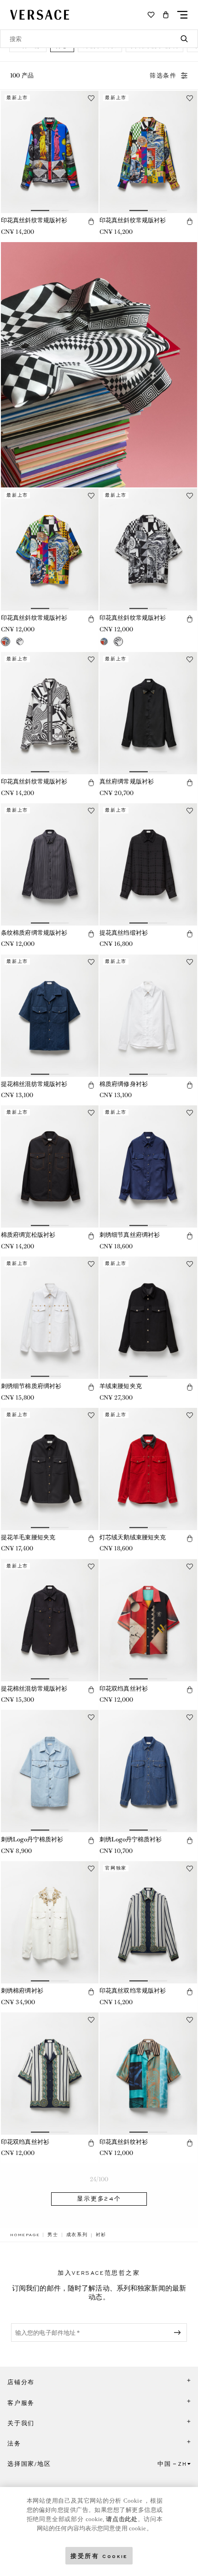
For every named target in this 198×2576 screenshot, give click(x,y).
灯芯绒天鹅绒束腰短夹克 (133, 1537)
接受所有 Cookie (99, 2555)
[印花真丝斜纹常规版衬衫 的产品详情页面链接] (50, 152)
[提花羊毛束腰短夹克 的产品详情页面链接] (50, 1469)
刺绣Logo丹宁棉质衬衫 (32, 1839)
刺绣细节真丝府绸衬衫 (130, 1235)
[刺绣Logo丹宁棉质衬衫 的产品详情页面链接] (50, 1771)
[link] (25, 2235)
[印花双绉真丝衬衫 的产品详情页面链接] (148, 1620)
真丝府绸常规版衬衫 (127, 781)
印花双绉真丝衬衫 (124, 1689)
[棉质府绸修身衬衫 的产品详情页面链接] (148, 1016)
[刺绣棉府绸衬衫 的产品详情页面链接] (50, 1922)
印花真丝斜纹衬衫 (124, 2142)
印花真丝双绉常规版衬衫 (133, 1991)
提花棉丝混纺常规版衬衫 (34, 1084)
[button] (166, 15)
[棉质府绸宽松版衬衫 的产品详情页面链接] (50, 1166)
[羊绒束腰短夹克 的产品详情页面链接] (148, 1318)
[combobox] (99, 39)
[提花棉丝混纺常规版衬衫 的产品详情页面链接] (50, 1016)
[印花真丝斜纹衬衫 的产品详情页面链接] (148, 2074)
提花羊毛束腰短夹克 (28, 1537)
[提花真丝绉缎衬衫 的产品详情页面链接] (148, 864)
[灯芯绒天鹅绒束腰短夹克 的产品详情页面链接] (148, 1469)
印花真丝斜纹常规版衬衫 (34, 220)
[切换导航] (182, 15)
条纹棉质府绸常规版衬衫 (34, 933)
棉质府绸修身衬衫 (124, 1084)
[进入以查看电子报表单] (179, 2333)
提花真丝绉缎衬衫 (124, 933)
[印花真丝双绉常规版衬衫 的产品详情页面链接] (148, 1922)
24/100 (99, 2179)
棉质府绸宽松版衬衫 (28, 1235)
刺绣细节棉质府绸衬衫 (31, 1386)
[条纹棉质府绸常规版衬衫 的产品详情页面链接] (50, 864)
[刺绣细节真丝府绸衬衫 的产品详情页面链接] (148, 1166)
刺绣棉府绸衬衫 (22, 1991)
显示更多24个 (99, 2199)
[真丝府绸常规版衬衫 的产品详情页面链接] (148, 713)
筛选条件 (163, 76)
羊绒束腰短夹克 (121, 1386)
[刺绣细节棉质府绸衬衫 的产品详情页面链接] (50, 1318)
